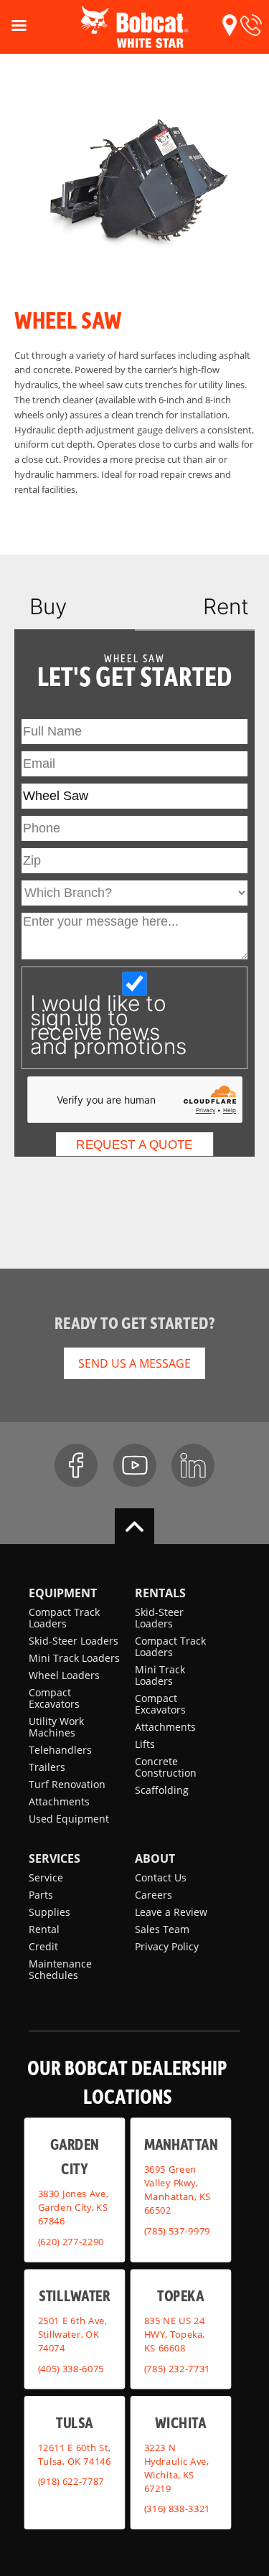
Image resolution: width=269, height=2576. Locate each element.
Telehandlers (60, 1750)
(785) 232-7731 (176, 2369)
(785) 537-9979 (176, 2231)
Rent (226, 606)
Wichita (180, 2422)
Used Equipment (69, 1819)
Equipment (63, 1593)
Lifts (145, 1744)
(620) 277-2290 (71, 2242)
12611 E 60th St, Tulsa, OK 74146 (75, 2454)
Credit (43, 1946)
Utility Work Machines (56, 1727)
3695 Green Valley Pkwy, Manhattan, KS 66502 (177, 2190)
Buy (48, 606)
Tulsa (74, 2422)
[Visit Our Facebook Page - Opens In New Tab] (76, 1465)
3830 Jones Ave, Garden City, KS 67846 (73, 2208)
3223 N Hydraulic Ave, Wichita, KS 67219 (176, 2468)
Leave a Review (171, 1912)
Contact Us (161, 1877)
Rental (44, 1929)
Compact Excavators (54, 1698)
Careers (154, 1895)
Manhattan (180, 2144)
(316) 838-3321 (176, 2509)
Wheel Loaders (64, 1675)
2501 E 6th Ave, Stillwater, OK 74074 (72, 2334)
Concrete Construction (166, 1767)
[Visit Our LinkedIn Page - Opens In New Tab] (193, 1465)
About (155, 1858)
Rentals (160, 1593)
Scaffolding (162, 1790)
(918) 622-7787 (71, 2481)
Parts (41, 1895)
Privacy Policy (167, 1946)
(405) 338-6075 (71, 2369)
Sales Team (162, 1929)
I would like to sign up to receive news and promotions (108, 1025)
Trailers (47, 1767)
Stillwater (74, 2296)
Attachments (59, 1801)
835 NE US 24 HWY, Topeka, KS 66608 (174, 2334)
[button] (230, 25)
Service (46, 1877)
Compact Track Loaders (64, 1618)
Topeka (180, 2296)
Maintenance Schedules (60, 1969)
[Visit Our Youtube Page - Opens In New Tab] (135, 1465)
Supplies (49, 1912)
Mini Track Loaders (74, 1658)
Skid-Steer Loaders (74, 1641)
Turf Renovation (67, 1784)
